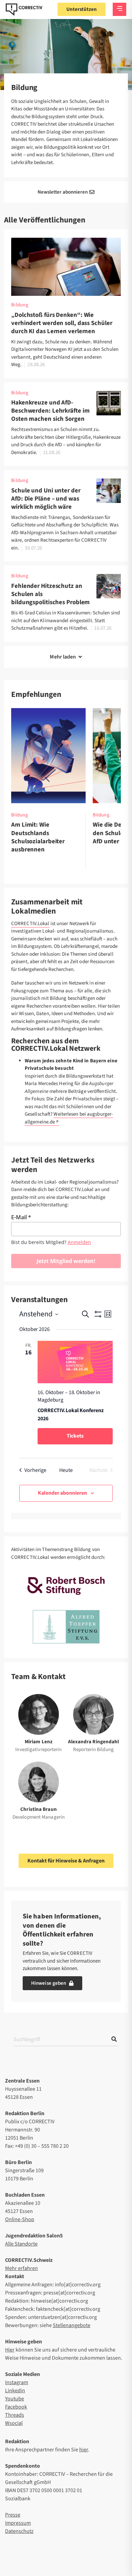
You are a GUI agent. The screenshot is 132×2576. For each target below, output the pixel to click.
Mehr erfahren (21, 2268)
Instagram (17, 2382)
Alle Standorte (21, 2244)
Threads (15, 2415)
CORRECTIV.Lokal (30, 924)
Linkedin (15, 2391)
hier (84, 2450)
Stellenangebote (72, 2325)
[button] (66, 657)
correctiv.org (24, 10)
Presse (13, 2515)
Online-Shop (20, 2219)
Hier (10, 2350)
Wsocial (14, 2423)
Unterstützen (82, 9)
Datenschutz (19, 2531)
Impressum (18, 2523)
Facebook (16, 2407)
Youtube (15, 2399)
